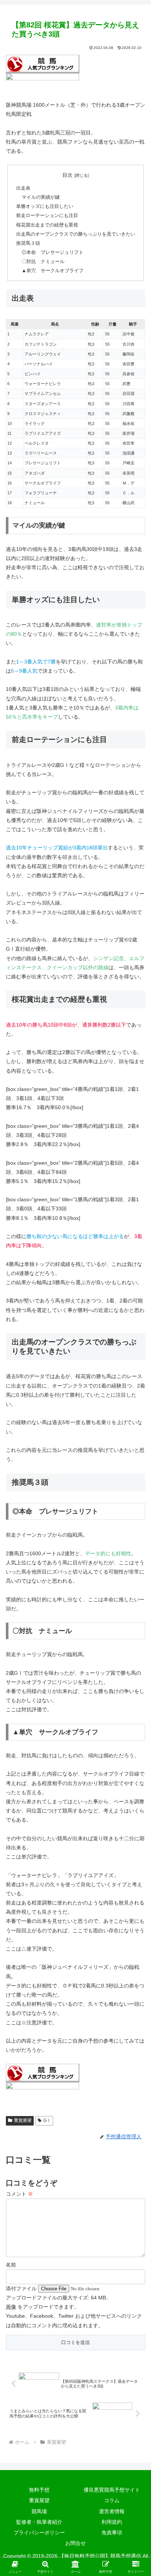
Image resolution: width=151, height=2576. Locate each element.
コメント (19, 2194)
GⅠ (47, 2120)
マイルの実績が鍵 (41, 197)
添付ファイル (22, 2288)
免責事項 (112, 2533)
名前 (11, 2265)
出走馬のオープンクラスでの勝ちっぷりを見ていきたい (76, 234)
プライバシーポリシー (39, 2533)
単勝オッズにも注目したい (45, 206)
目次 (67, 175)
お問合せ (75, 2543)
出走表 (23, 188)
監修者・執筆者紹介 (39, 2522)
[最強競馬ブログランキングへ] (43, 82)
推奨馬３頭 (28, 243)
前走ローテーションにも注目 (47, 216)
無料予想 (39, 2490)
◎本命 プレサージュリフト (53, 252)
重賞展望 (23, 2120)
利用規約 (112, 2522)
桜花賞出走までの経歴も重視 (47, 225)
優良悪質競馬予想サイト (112, 2490)
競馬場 (39, 2511)
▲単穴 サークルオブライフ (53, 271)
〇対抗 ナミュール (43, 262)
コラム (112, 2500)
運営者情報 (112, 2511)
